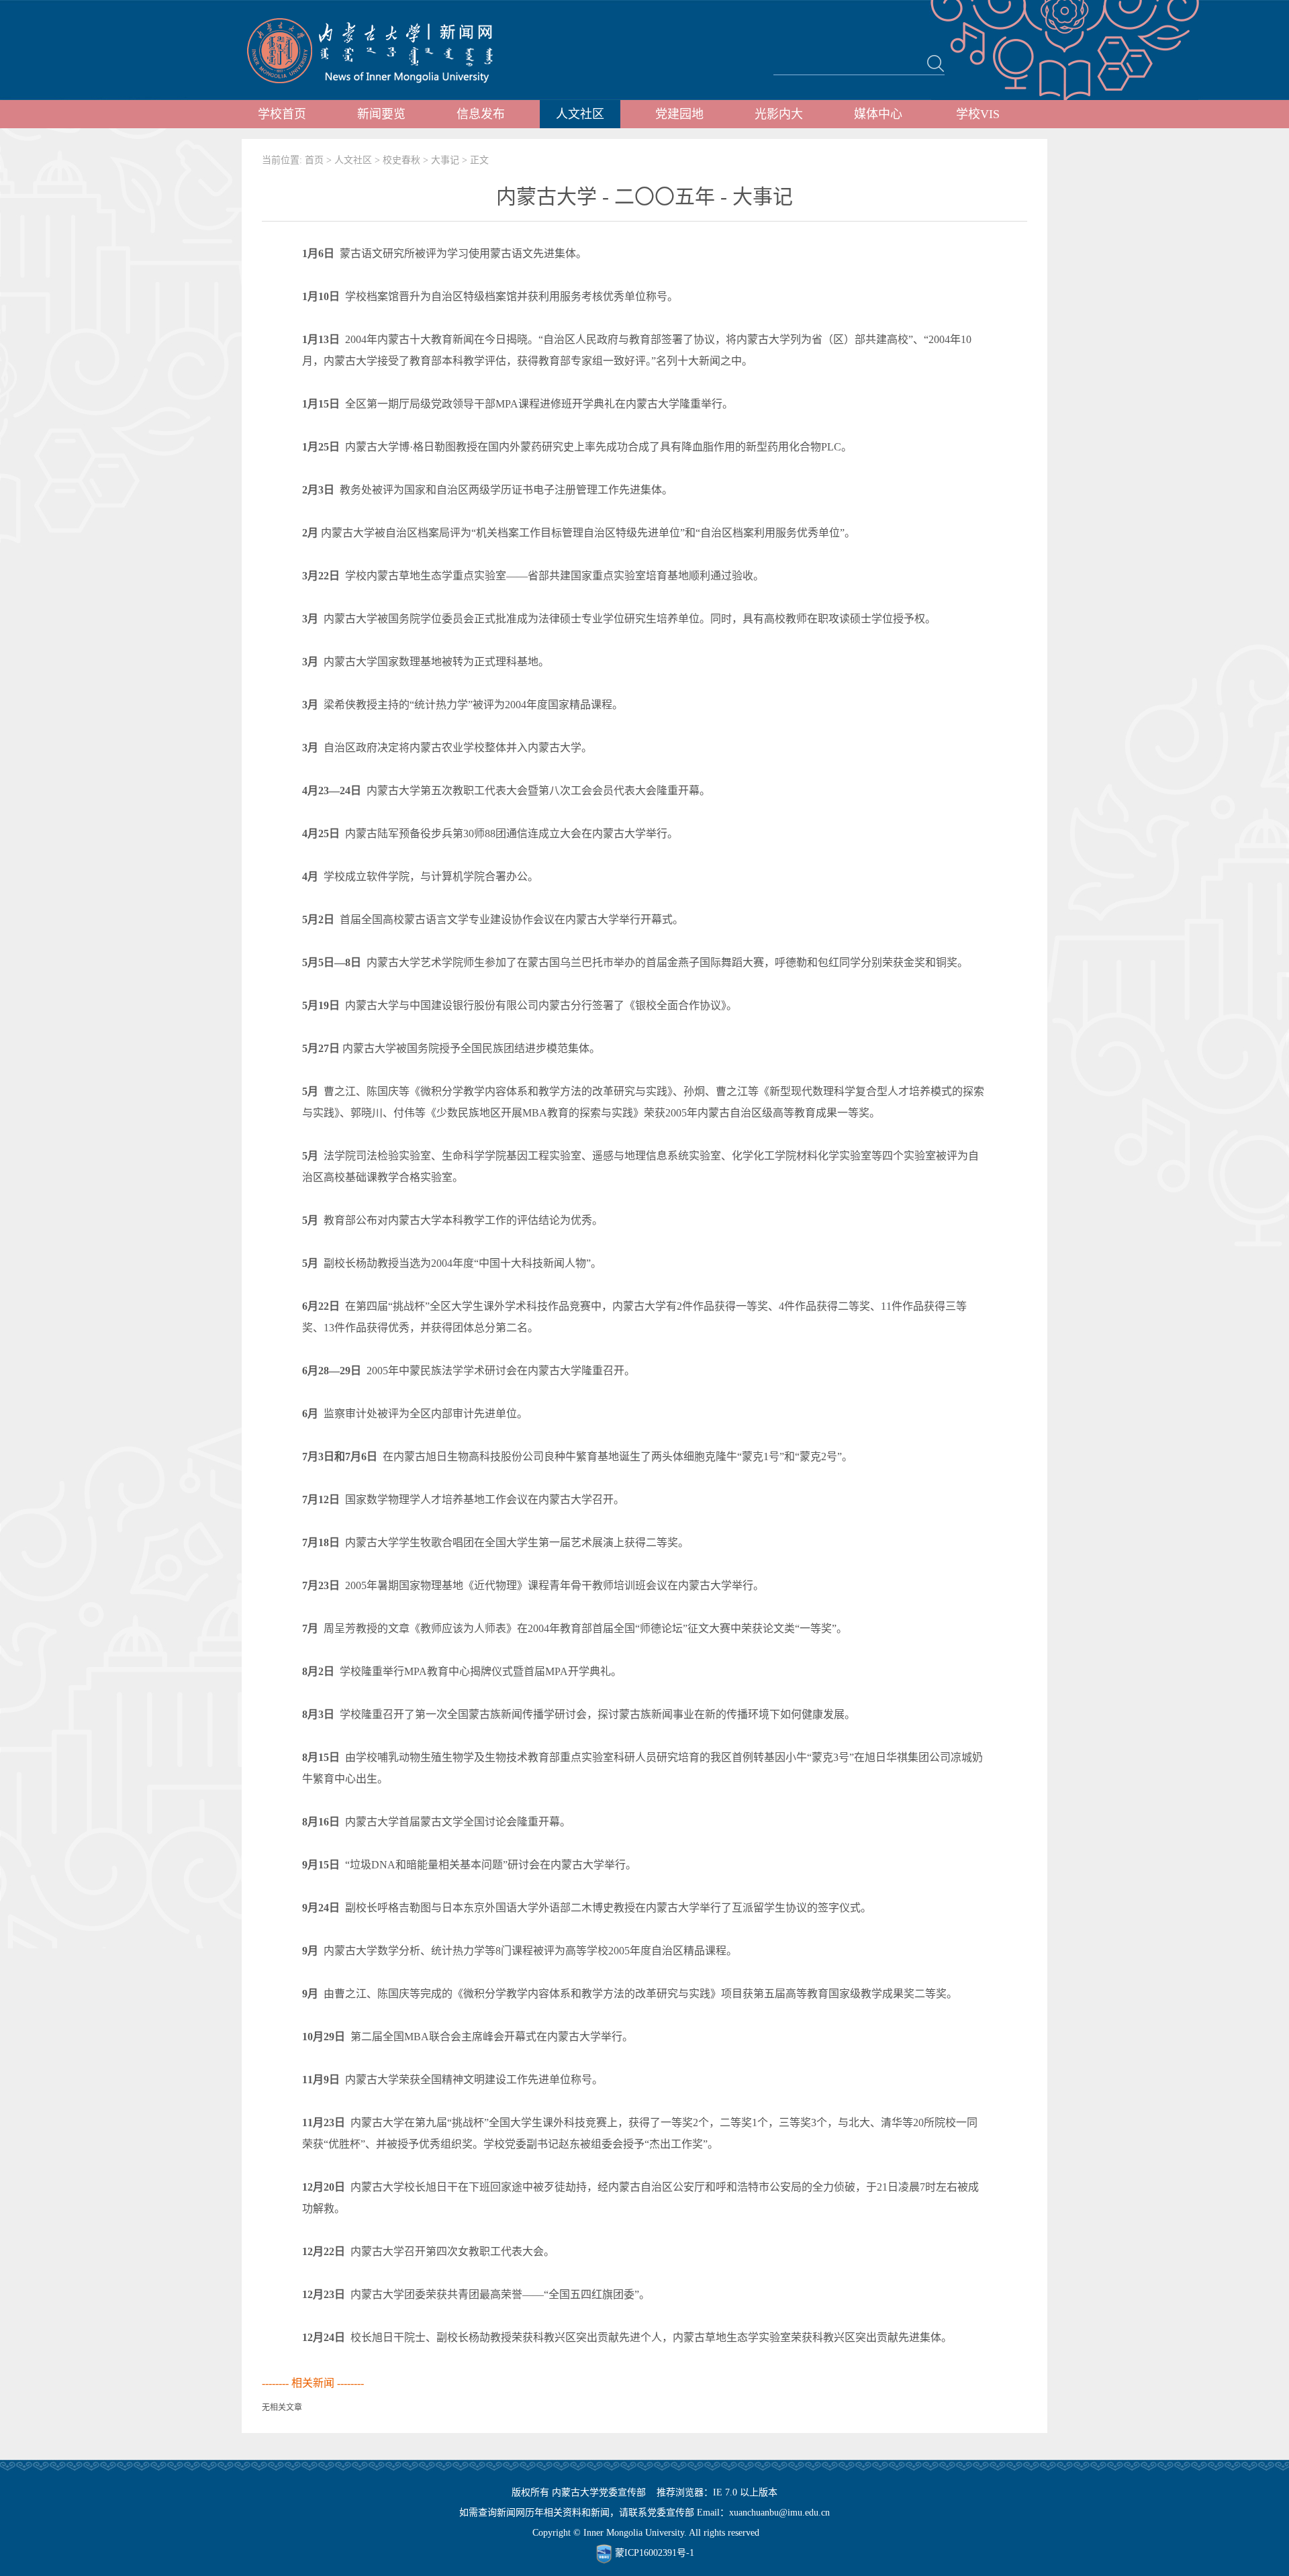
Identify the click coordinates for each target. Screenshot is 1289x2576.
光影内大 (779, 114)
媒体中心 (878, 114)
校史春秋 (401, 160)
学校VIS (978, 114)
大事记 (445, 160)
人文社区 (580, 114)
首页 (314, 160)
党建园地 (679, 114)
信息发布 (481, 114)
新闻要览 (381, 114)
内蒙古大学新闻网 (382, 50)
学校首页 (282, 114)
